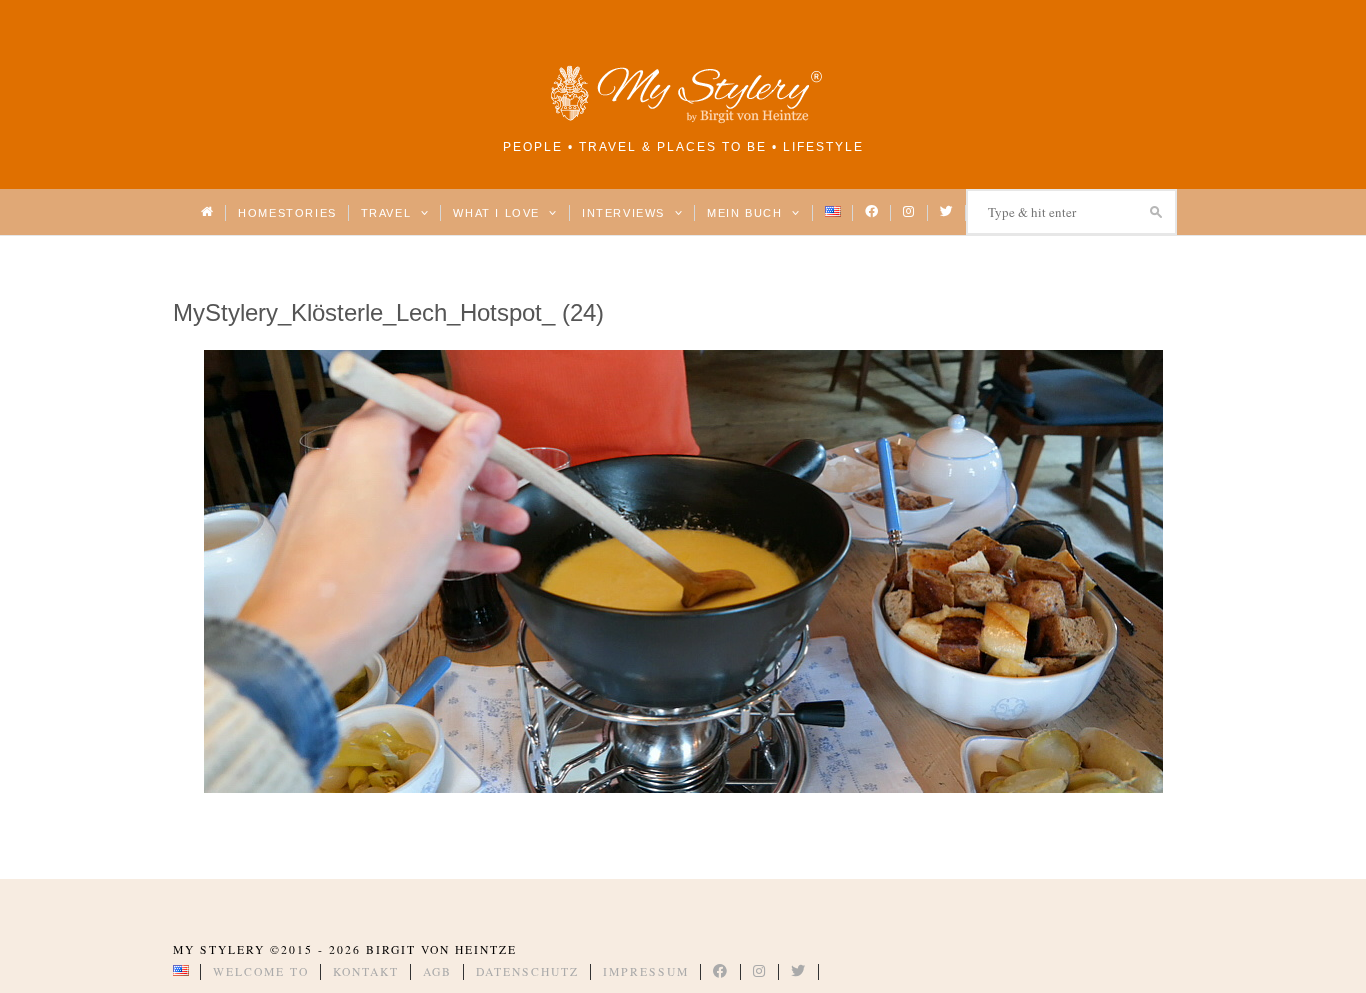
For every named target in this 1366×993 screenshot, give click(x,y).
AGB (437, 971)
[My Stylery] (683, 119)
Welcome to (261, 971)
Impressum (646, 971)
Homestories (287, 213)
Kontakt (366, 971)
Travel (388, 213)
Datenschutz (527, 971)
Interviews (625, 213)
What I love (498, 213)
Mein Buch (747, 213)
